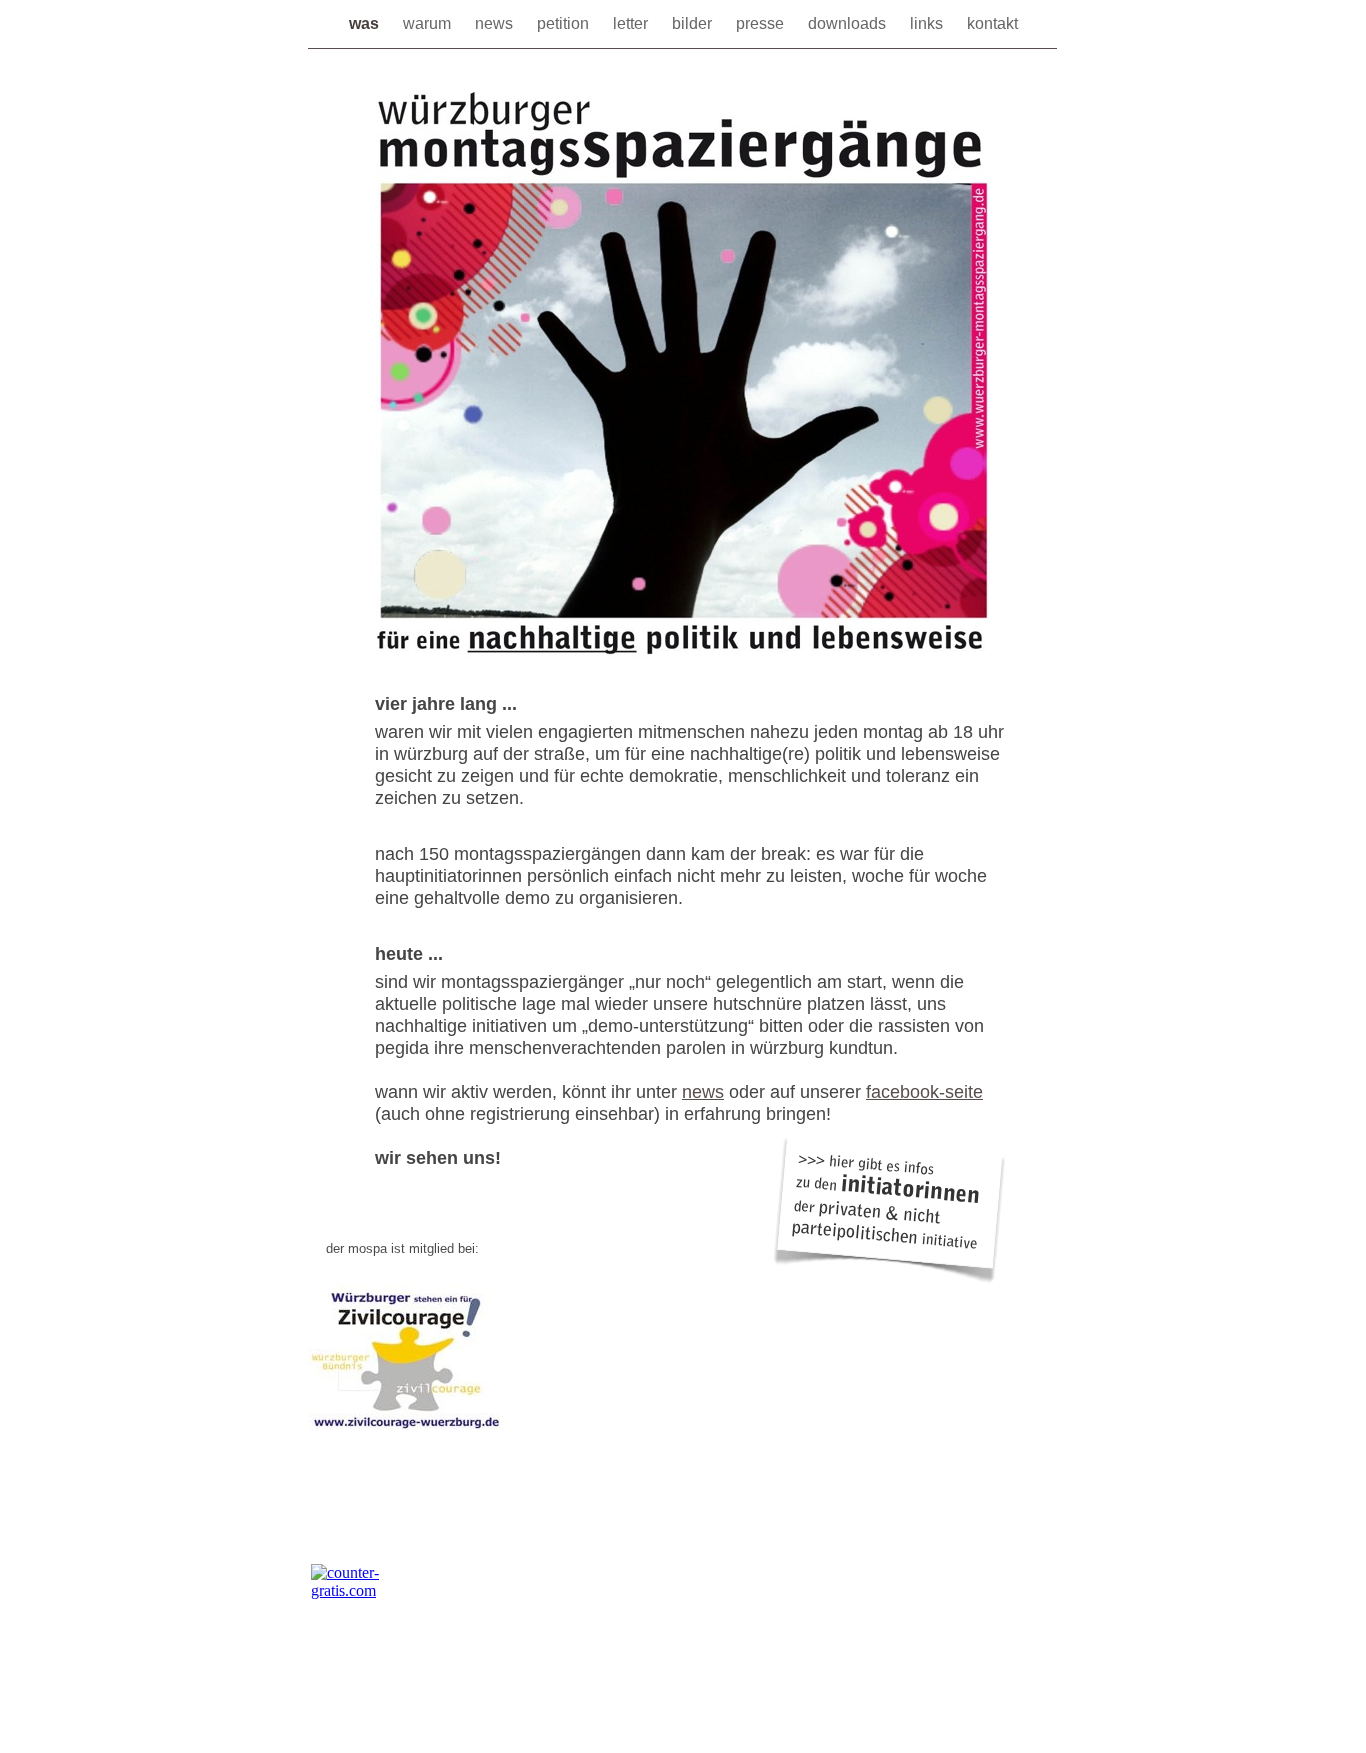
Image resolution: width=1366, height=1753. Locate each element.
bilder (694, 23)
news (496, 23)
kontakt (992, 23)
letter (632, 23)
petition (565, 23)
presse (762, 23)
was (366, 23)
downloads (849, 23)
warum (429, 23)
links (928, 23)
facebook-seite (924, 1092)
